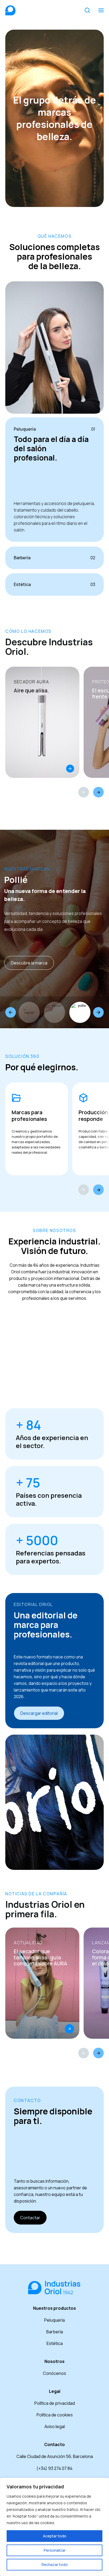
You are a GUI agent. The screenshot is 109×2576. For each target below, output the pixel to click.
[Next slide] (98, 1012)
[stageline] (29, 1012)
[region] (54, 2527)
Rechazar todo (55, 2564)
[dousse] (54, 1012)
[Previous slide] (11, 1012)
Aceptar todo (55, 2536)
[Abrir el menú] (101, 10)
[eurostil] (80, 1012)
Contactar (30, 2218)
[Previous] (84, 792)
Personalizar (55, 2550)
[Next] (98, 792)
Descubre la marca (29, 963)
